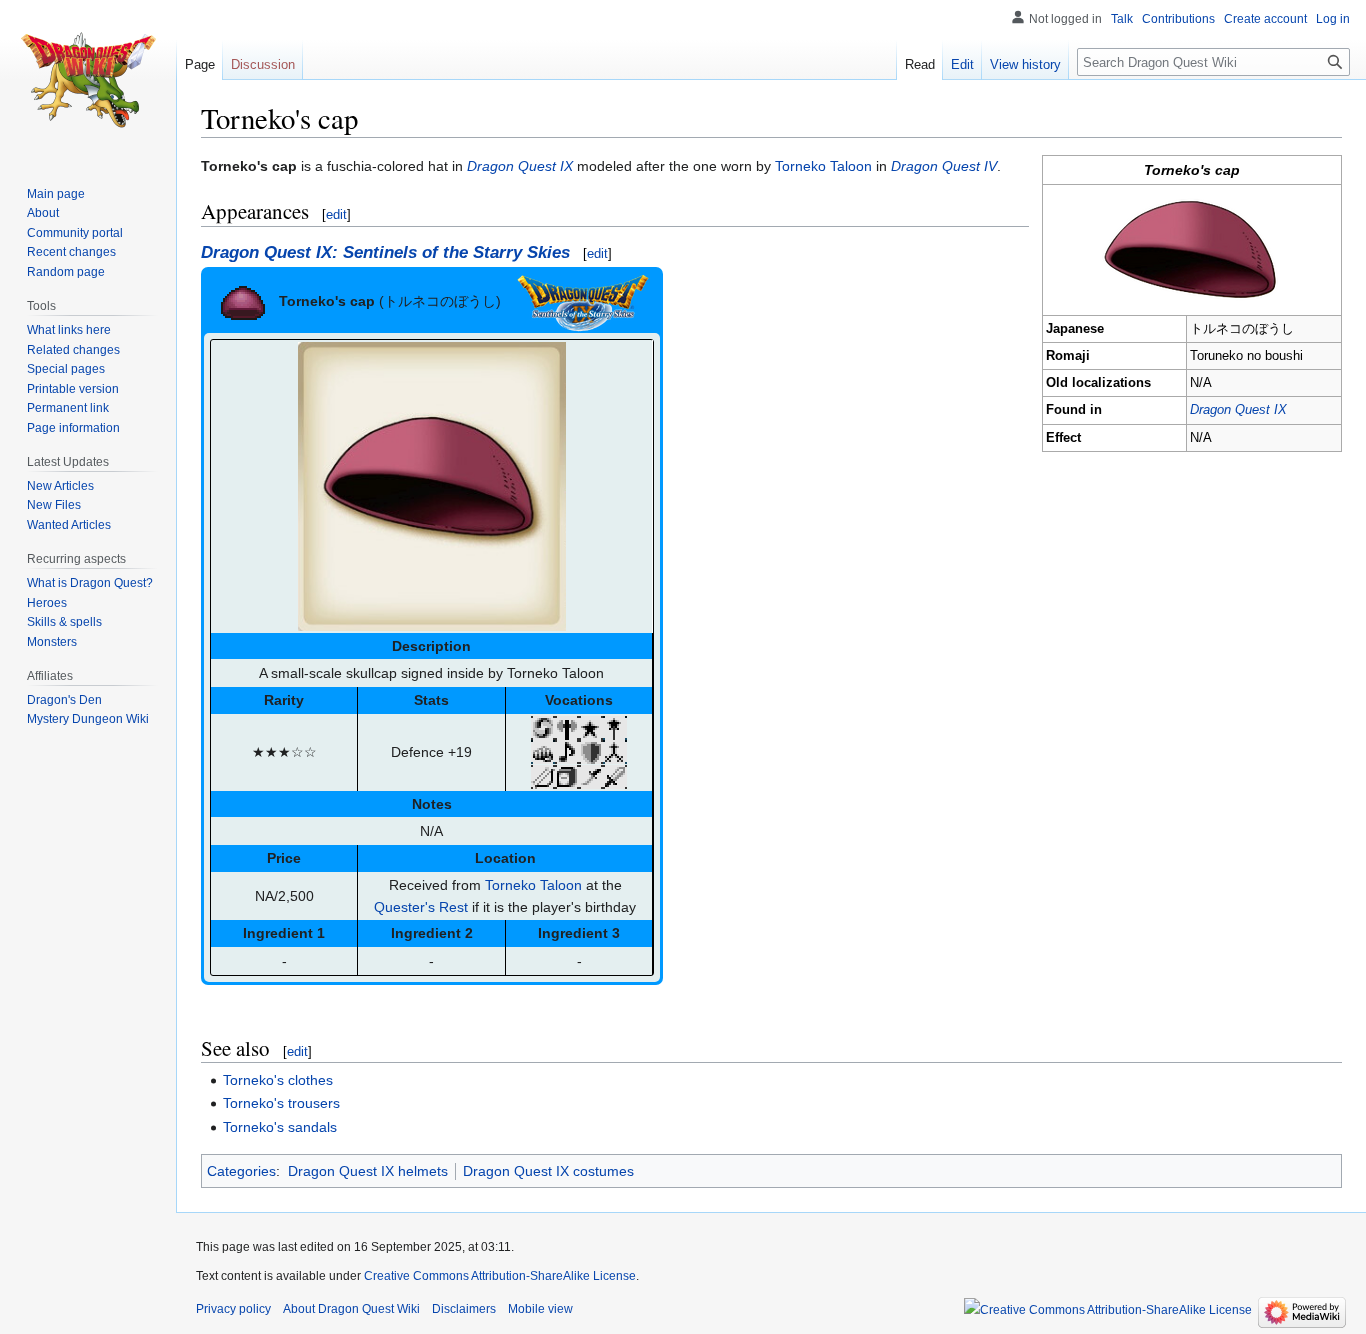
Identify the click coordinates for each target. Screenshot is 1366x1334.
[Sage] (567, 775)
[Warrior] (615, 775)
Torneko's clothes (278, 1080)
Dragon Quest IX (1238, 410)
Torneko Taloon (823, 166)
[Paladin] (591, 751)
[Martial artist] (543, 751)
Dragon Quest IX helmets (368, 1171)
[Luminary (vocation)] (591, 727)
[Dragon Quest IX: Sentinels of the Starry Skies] (583, 300)
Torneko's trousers (281, 1103)
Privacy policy (233, 1309)
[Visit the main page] (88, 80)
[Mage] (615, 727)
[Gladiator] (567, 727)
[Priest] (615, 751)
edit (336, 214)
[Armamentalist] (543, 727)
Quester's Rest (421, 907)
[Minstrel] (567, 751)
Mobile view (540, 1309)
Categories (241, 1171)
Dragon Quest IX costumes (548, 1171)
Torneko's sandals (280, 1127)
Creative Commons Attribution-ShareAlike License (500, 1276)
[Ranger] (543, 775)
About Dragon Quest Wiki (351, 1309)
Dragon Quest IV (944, 166)
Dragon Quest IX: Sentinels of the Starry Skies (385, 252)
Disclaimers (464, 1309)
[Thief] (591, 775)
